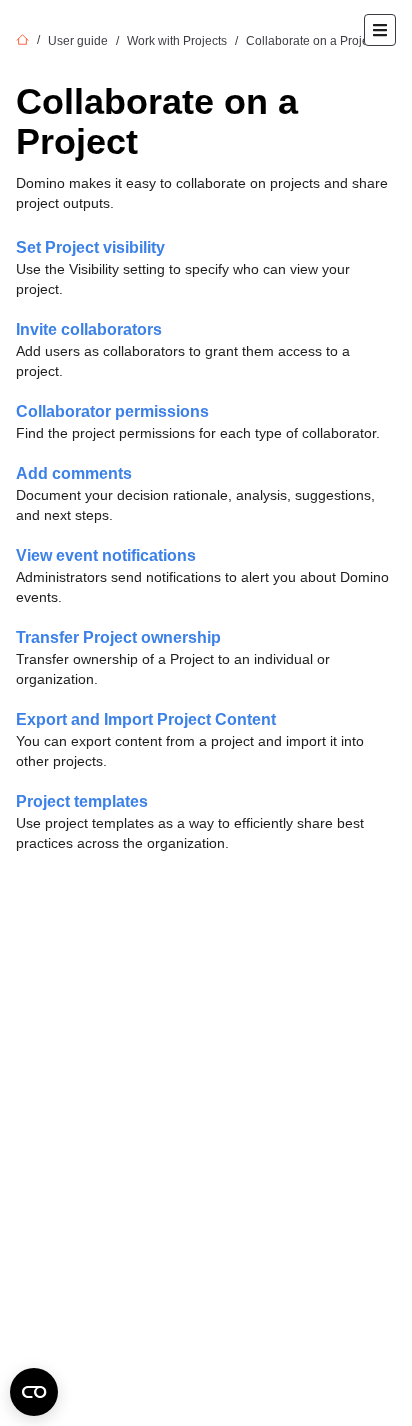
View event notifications (106, 555)
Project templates (82, 801)
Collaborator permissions (112, 411)
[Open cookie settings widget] (34, 1392)
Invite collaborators (89, 329)
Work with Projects (177, 41)
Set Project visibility (90, 247)
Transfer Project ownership (118, 637)
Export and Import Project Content (146, 719)
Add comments (74, 473)
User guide (78, 41)
